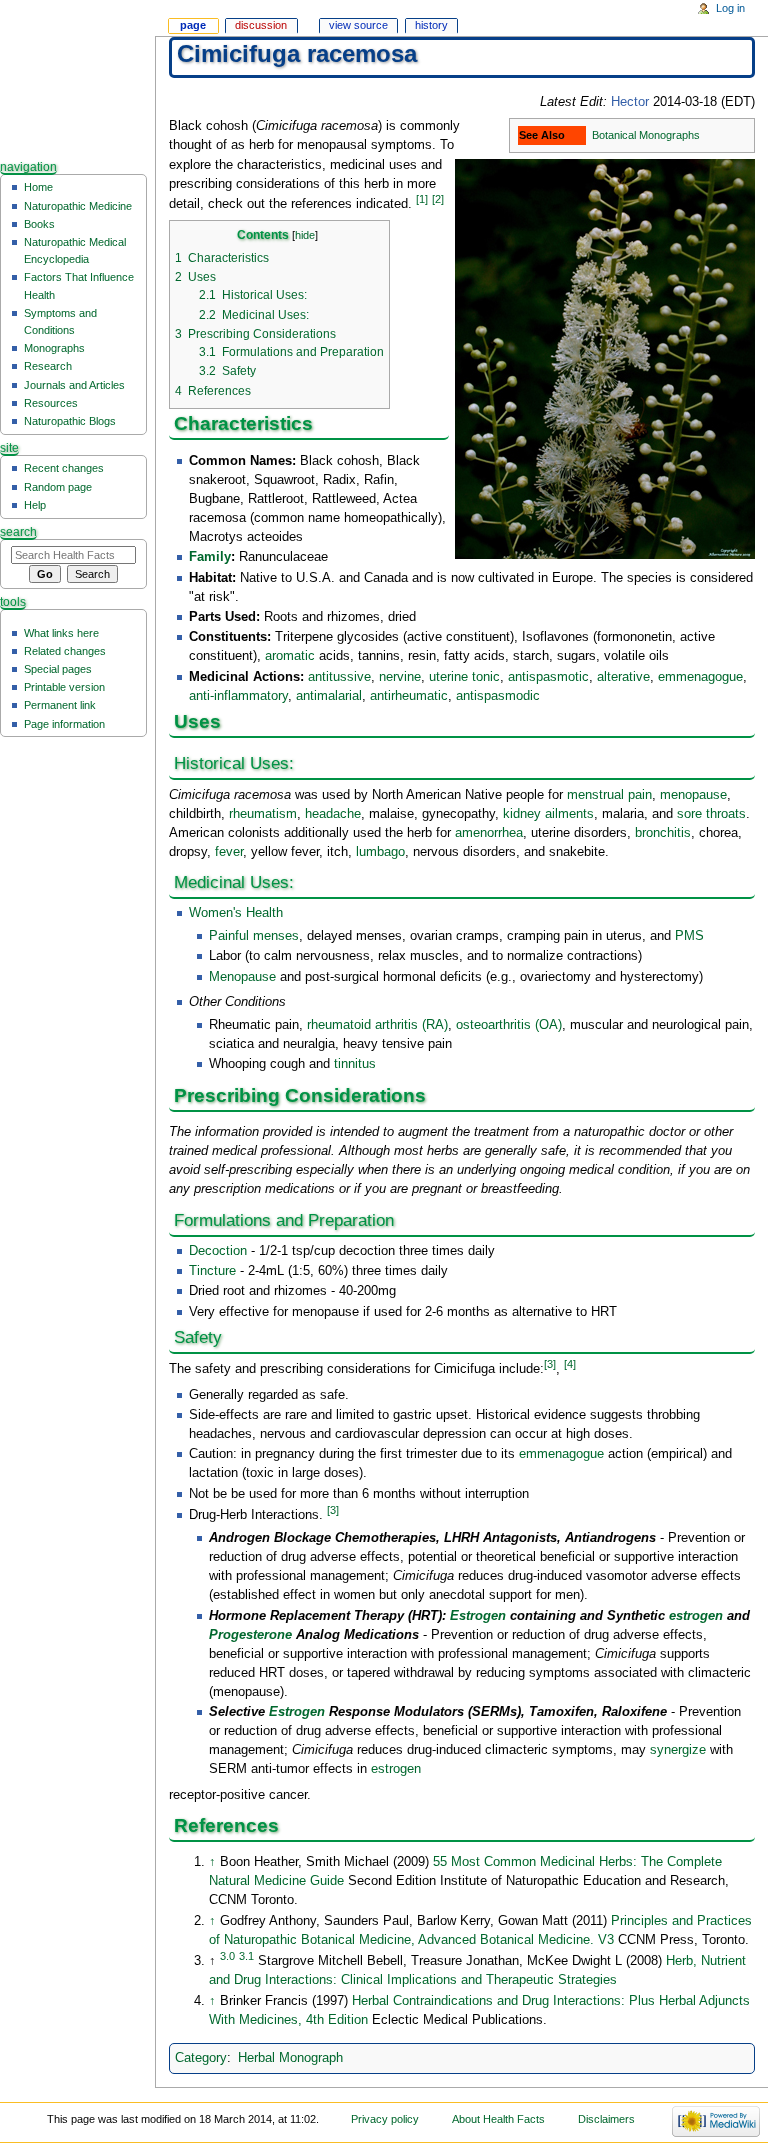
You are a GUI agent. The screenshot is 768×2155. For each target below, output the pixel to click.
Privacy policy (385, 2119)
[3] (550, 1364)
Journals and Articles (74, 385)
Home (38, 187)
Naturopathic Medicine (78, 206)
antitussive (339, 677)
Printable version (64, 687)
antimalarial (329, 696)
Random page (58, 487)
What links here (61, 633)
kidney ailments (548, 814)
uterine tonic (464, 677)
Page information (64, 724)
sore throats (711, 814)
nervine (400, 677)
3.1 (246, 1956)
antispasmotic (548, 677)
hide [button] (305, 235)
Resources (51, 403)
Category (201, 2058)
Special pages (58, 669)
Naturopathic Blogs (70, 421)
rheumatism (263, 814)
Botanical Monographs (646, 135)
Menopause (242, 977)
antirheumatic (409, 696)
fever (229, 852)
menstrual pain (609, 795)
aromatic (290, 656)
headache (333, 814)
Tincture (212, 1271)
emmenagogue (700, 677)
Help (35, 505)
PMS (689, 936)
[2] (438, 199)
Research (48, 366)
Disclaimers (606, 2119)
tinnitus (355, 1064)
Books (39, 224)
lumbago (380, 852)
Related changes (65, 651)
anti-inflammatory (238, 696)
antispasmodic (498, 696)
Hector (630, 102)
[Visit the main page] (77, 77)
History (431, 25)
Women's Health (236, 913)
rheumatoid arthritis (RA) (377, 1025)
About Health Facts (498, 2119)
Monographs (54, 348)
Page (193, 25)
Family (210, 557)
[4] (570, 1364)
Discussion (261, 25)
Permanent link (60, 705)
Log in (730, 8)
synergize (678, 1750)
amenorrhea (489, 833)
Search (18, 532)
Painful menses (254, 936)
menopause (693, 795)
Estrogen (478, 1616)
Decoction (218, 1251)
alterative (623, 677)
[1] (422, 199)
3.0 (227, 1956)
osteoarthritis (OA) (509, 1025)
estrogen (696, 1616)
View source (358, 25)
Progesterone (250, 1635)
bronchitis (663, 833)
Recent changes (64, 468)
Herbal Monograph (290, 2058)
